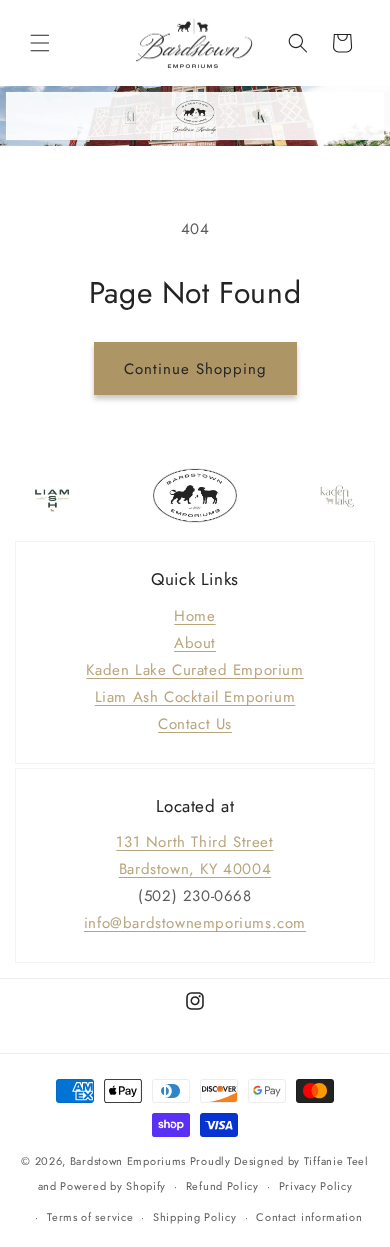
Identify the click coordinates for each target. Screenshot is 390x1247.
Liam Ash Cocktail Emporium (195, 697)
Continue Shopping (195, 369)
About (195, 643)
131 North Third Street (194, 842)
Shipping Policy (195, 1217)
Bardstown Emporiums (128, 1161)
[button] (40, 43)
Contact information (309, 1217)
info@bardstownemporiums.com (195, 923)
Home (194, 616)
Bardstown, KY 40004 (195, 869)
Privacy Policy (316, 1186)
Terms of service (90, 1217)
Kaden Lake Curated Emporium (194, 670)
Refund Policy (222, 1186)
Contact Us (195, 724)
